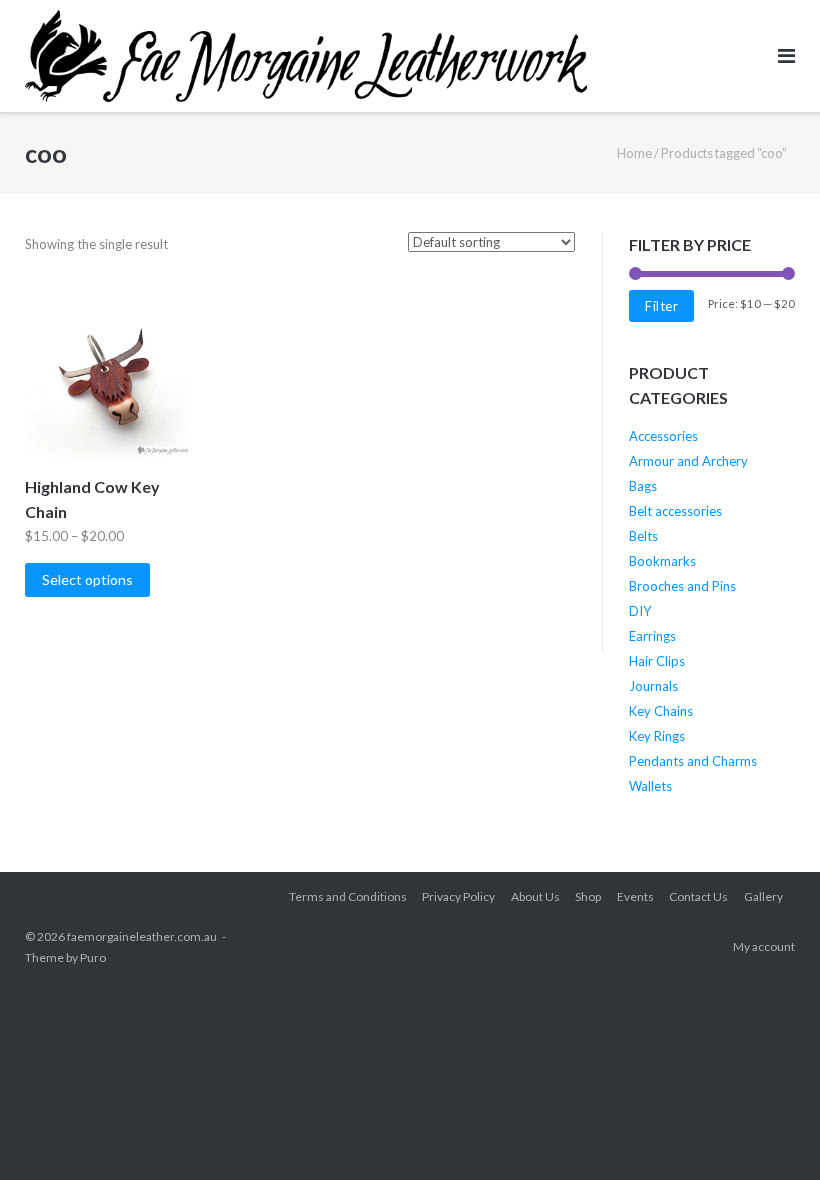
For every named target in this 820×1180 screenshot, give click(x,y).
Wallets (650, 786)
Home (634, 153)
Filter (661, 306)
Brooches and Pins (682, 586)
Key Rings (657, 736)
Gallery (763, 896)
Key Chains (661, 711)
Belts (643, 536)
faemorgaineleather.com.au (142, 936)
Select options (87, 579)
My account (764, 946)
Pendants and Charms (693, 761)
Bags (643, 486)
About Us (535, 896)
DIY (640, 611)
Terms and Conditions (348, 896)
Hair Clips (657, 661)
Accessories (663, 436)
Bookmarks (662, 561)
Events (635, 896)
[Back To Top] (770, 1132)
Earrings (652, 636)
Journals (653, 686)
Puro (93, 957)
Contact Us (698, 896)
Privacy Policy (458, 896)
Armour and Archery (688, 461)
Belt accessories (675, 511)
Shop (588, 896)
